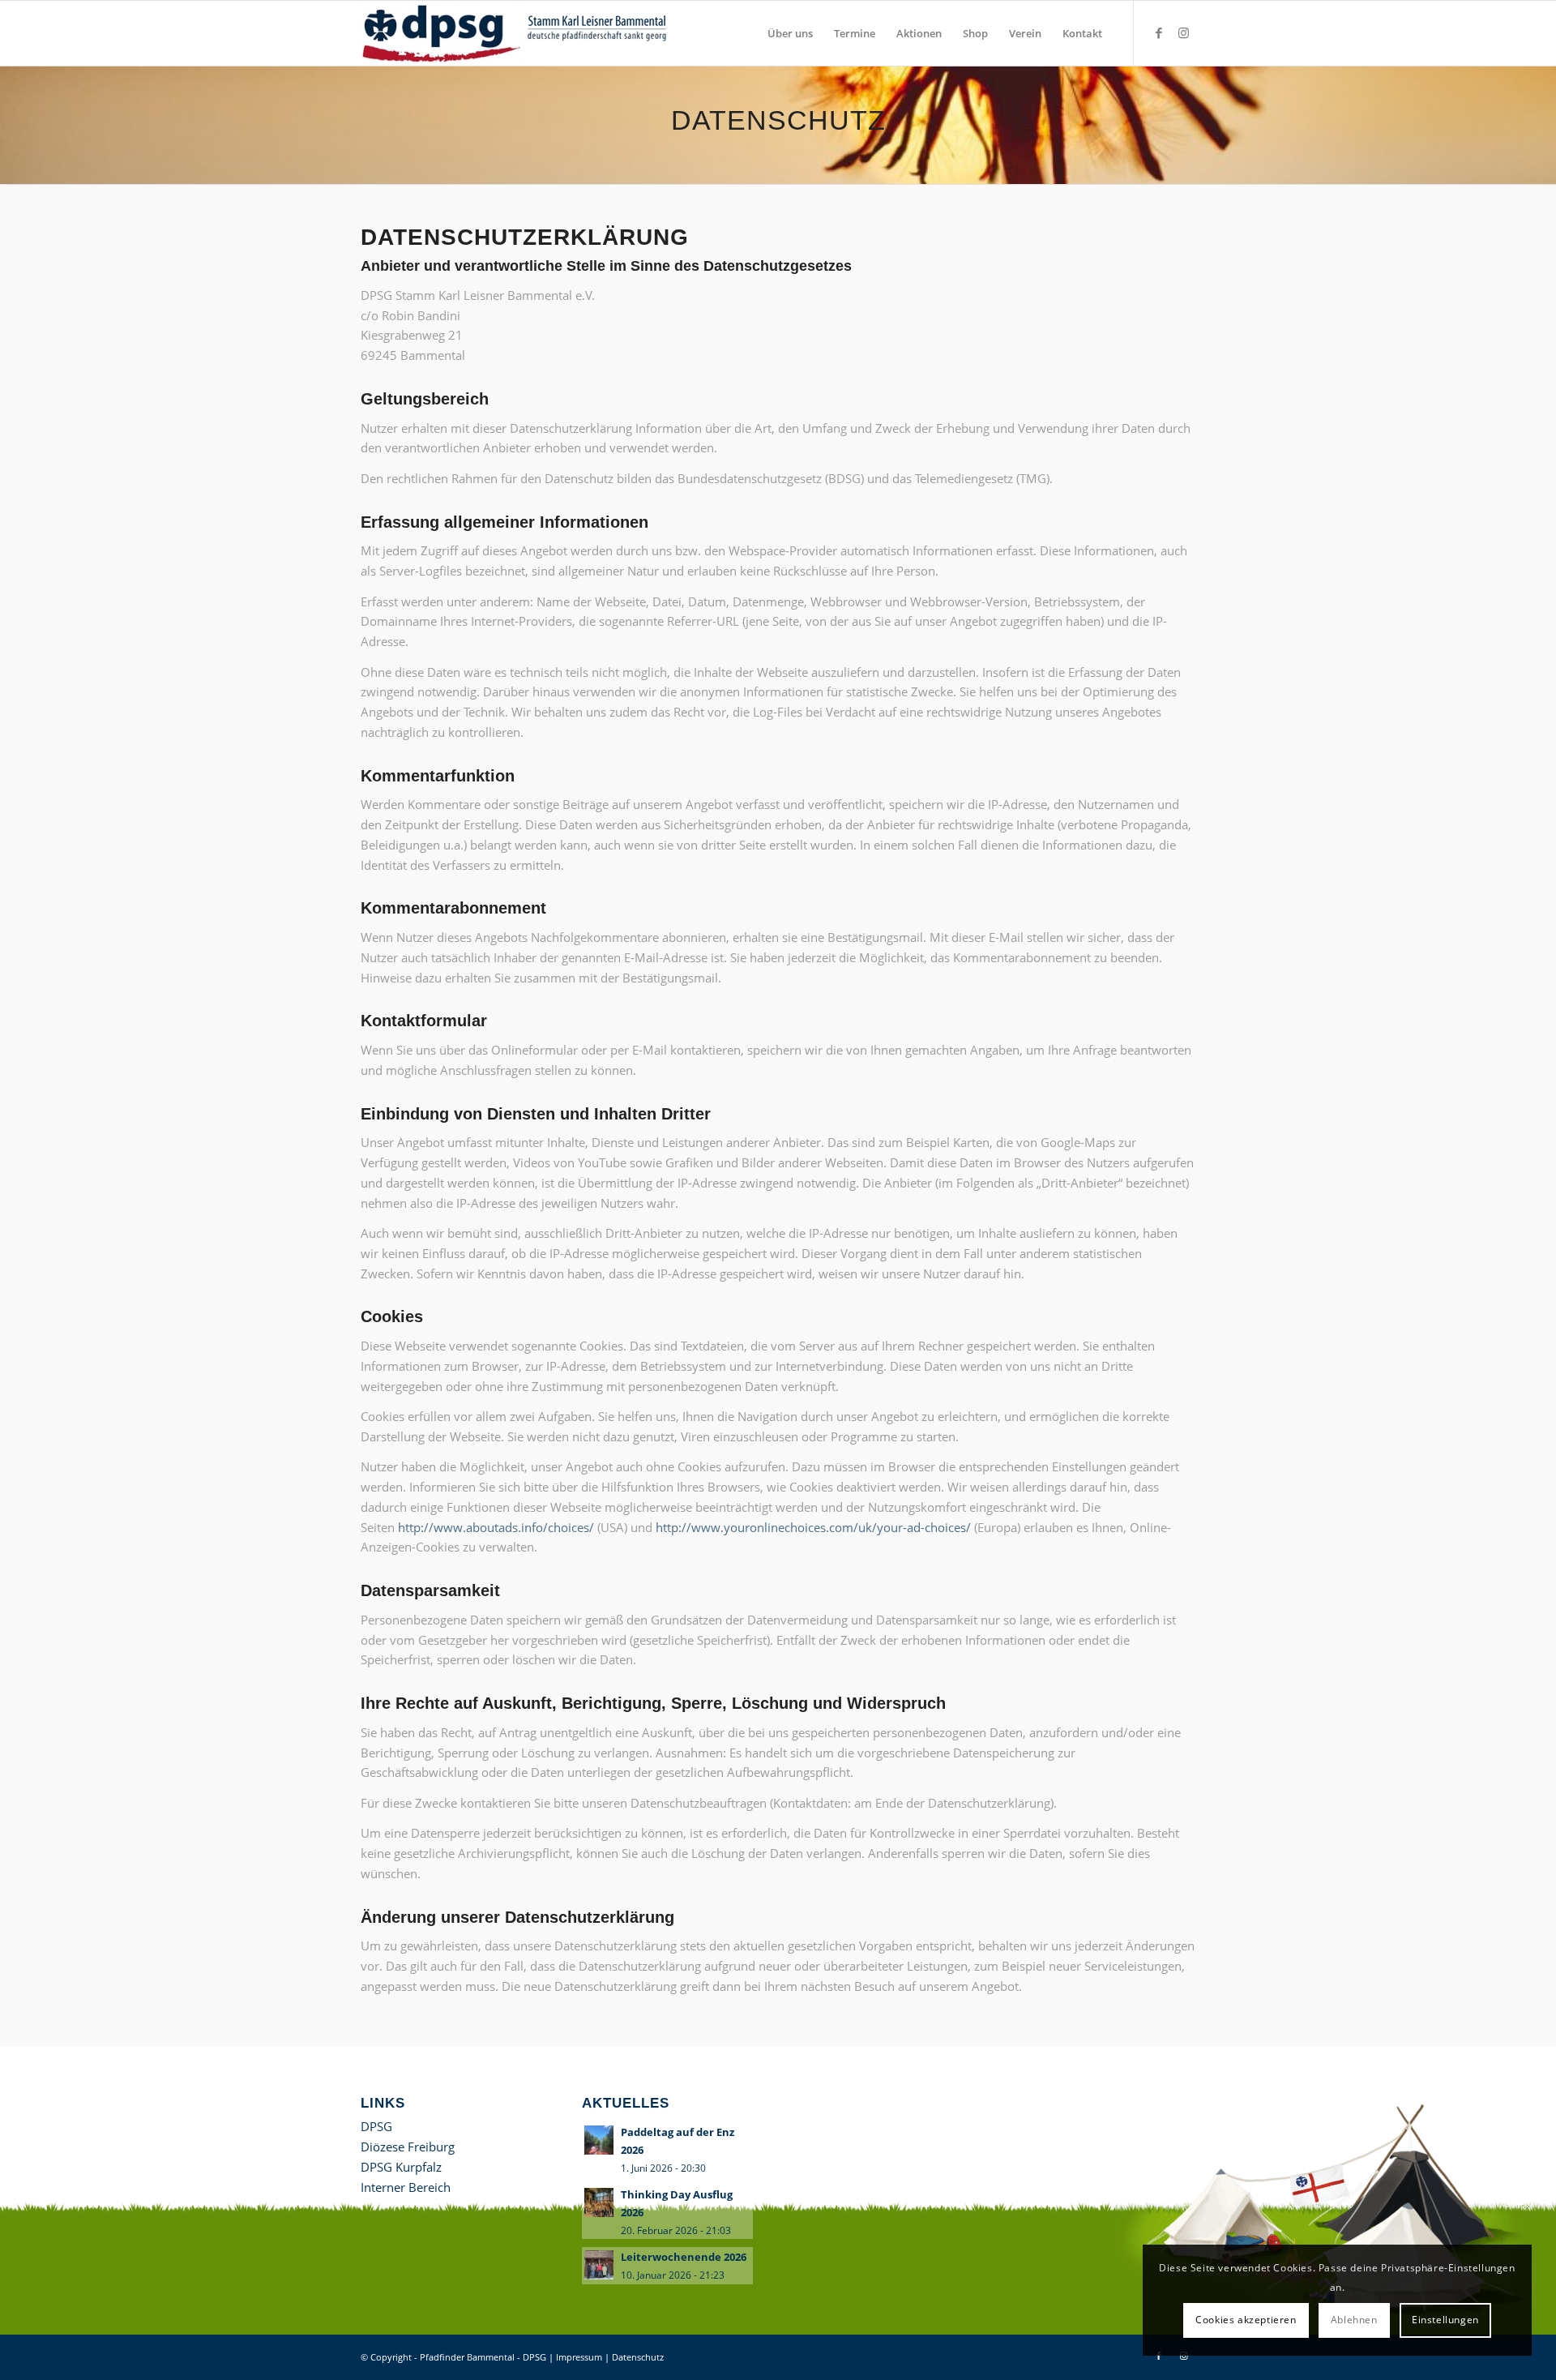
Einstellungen (1445, 2320)
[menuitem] (790, 33)
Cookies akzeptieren (1246, 2320)
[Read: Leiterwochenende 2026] (599, 2265)
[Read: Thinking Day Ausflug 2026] (599, 2202)
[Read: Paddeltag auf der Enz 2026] (599, 2140)
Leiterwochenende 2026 (684, 2257)
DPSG (376, 2126)
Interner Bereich (406, 2187)
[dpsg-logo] (517, 33)
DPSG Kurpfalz (401, 2167)
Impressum (579, 2357)
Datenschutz (638, 2357)
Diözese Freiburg (408, 2147)
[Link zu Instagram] (1183, 32)
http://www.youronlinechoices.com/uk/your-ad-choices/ (813, 1527)
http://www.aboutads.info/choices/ (496, 1527)
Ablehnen (1354, 2320)
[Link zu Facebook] (1159, 32)
